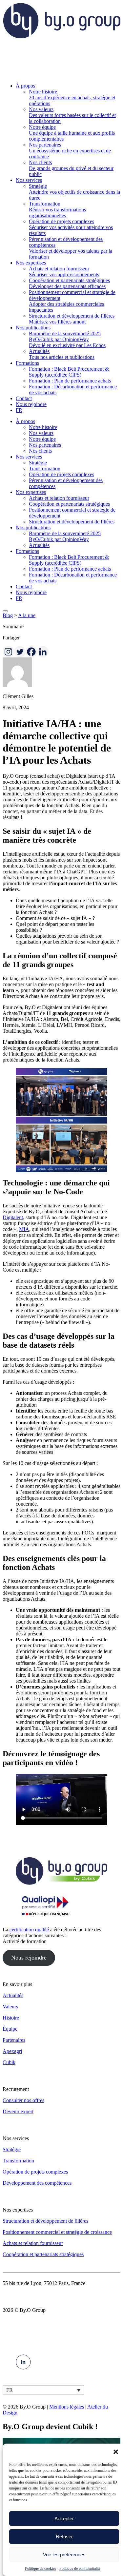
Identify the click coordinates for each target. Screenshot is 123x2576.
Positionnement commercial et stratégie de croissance (57, 2232)
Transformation (45, 468)
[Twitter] (20, 652)
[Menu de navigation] (5, 611)
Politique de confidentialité (80, 2568)
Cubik (9, 2062)
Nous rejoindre (31, 592)
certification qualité (29, 1930)
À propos (25, 421)
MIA (24, 1229)
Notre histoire (43, 427)
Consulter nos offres (23, 2100)
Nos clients (40, 451)
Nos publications (33, 527)
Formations (27, 551)
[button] (116, 2452)
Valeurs (10, 2007)
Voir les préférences (64, 2555)
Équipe (10, 2029)
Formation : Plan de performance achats (70, 569)
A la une (27, 615)
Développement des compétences (37, 2183)
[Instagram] (8, 652)
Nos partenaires (45, 445)
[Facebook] (31, 652)
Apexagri (12, 2051)
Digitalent (13, 1217)
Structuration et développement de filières (72, 522)
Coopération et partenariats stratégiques (69, 504)
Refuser (64, 2537)
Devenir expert (18, 2111)
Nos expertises (31, 492)
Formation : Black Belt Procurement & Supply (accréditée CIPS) (69, 560)
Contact (24, 586)
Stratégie (38, 463)
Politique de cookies (41, 2568)
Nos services (29, 457)
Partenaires (14, 2040)
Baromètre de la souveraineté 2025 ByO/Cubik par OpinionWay (65, 536)
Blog (8, 615)
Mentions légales (67, 2407)
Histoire (11, 2018)
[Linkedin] (43, 652)
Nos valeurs (41, 433)
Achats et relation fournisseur (59, 498)
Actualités (39, 545)
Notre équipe (42, 439)
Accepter (64, 2518)
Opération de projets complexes (61, 474)
